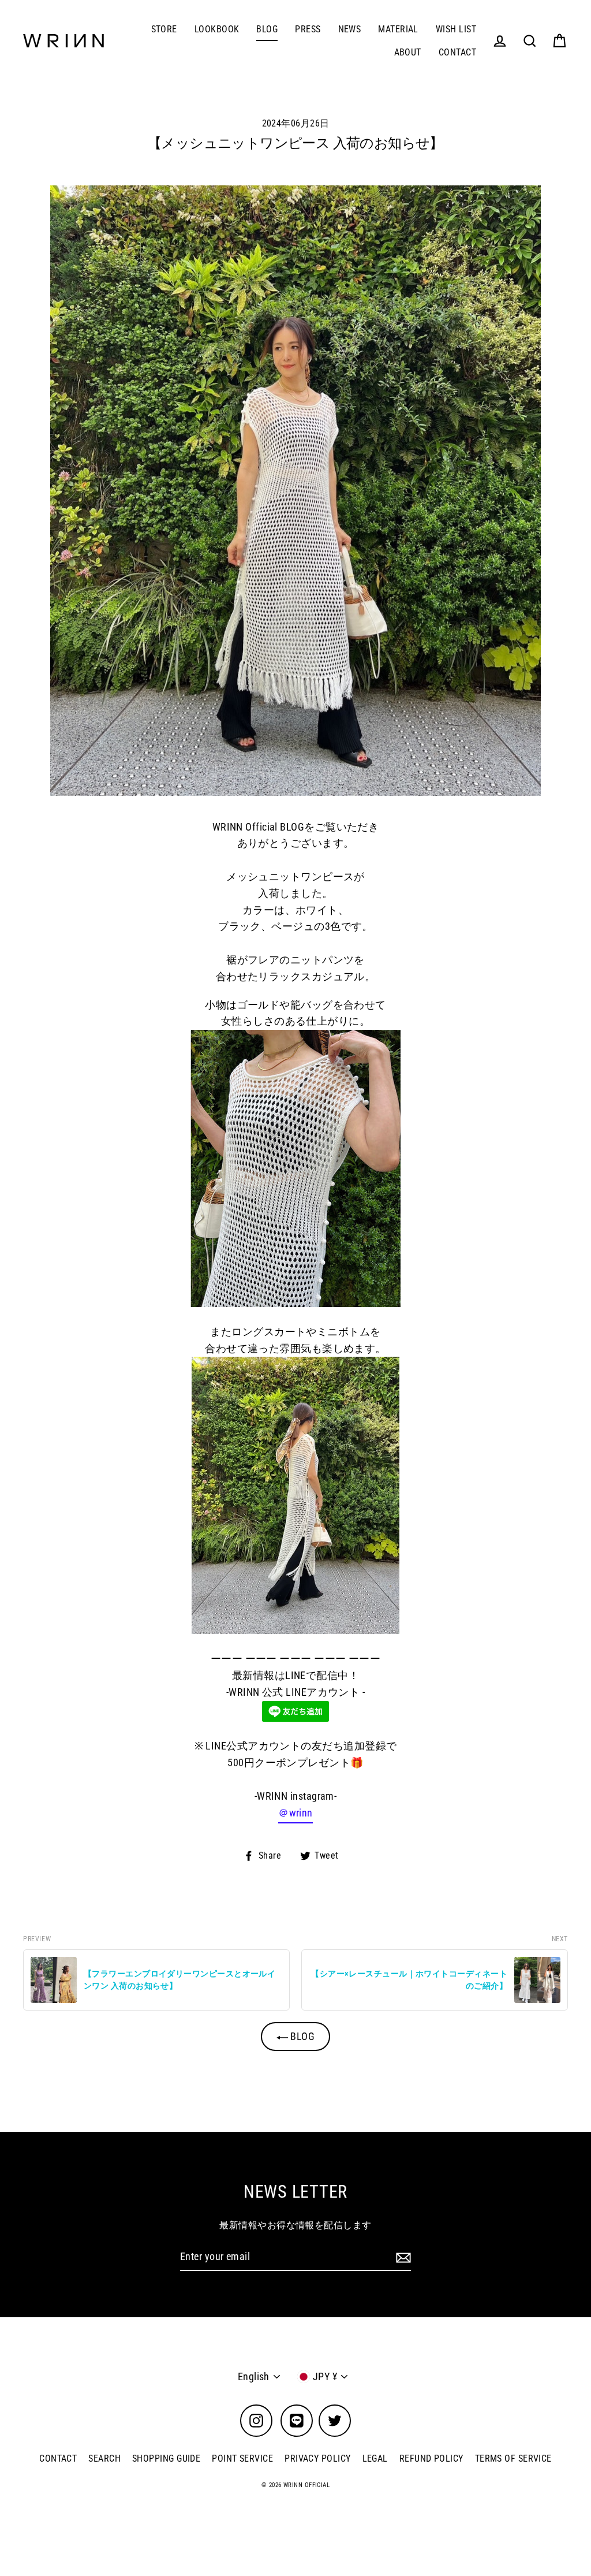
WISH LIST (456, 29)
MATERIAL (398, 29)
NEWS (350, 29)
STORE (164, 29)
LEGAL (375, 2458)
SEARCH (104, 2458)
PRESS (308, 29)
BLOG (267, 29)
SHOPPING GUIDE (166, 2458)
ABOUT (408, 52)
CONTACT (457, 52)
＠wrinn (295, 1813)
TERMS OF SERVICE (513, 2458)
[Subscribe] (402, 2257)
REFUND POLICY (431, 2458)
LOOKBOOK (217, 29)
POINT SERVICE (242, 2458)
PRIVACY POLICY (317, 2458)
